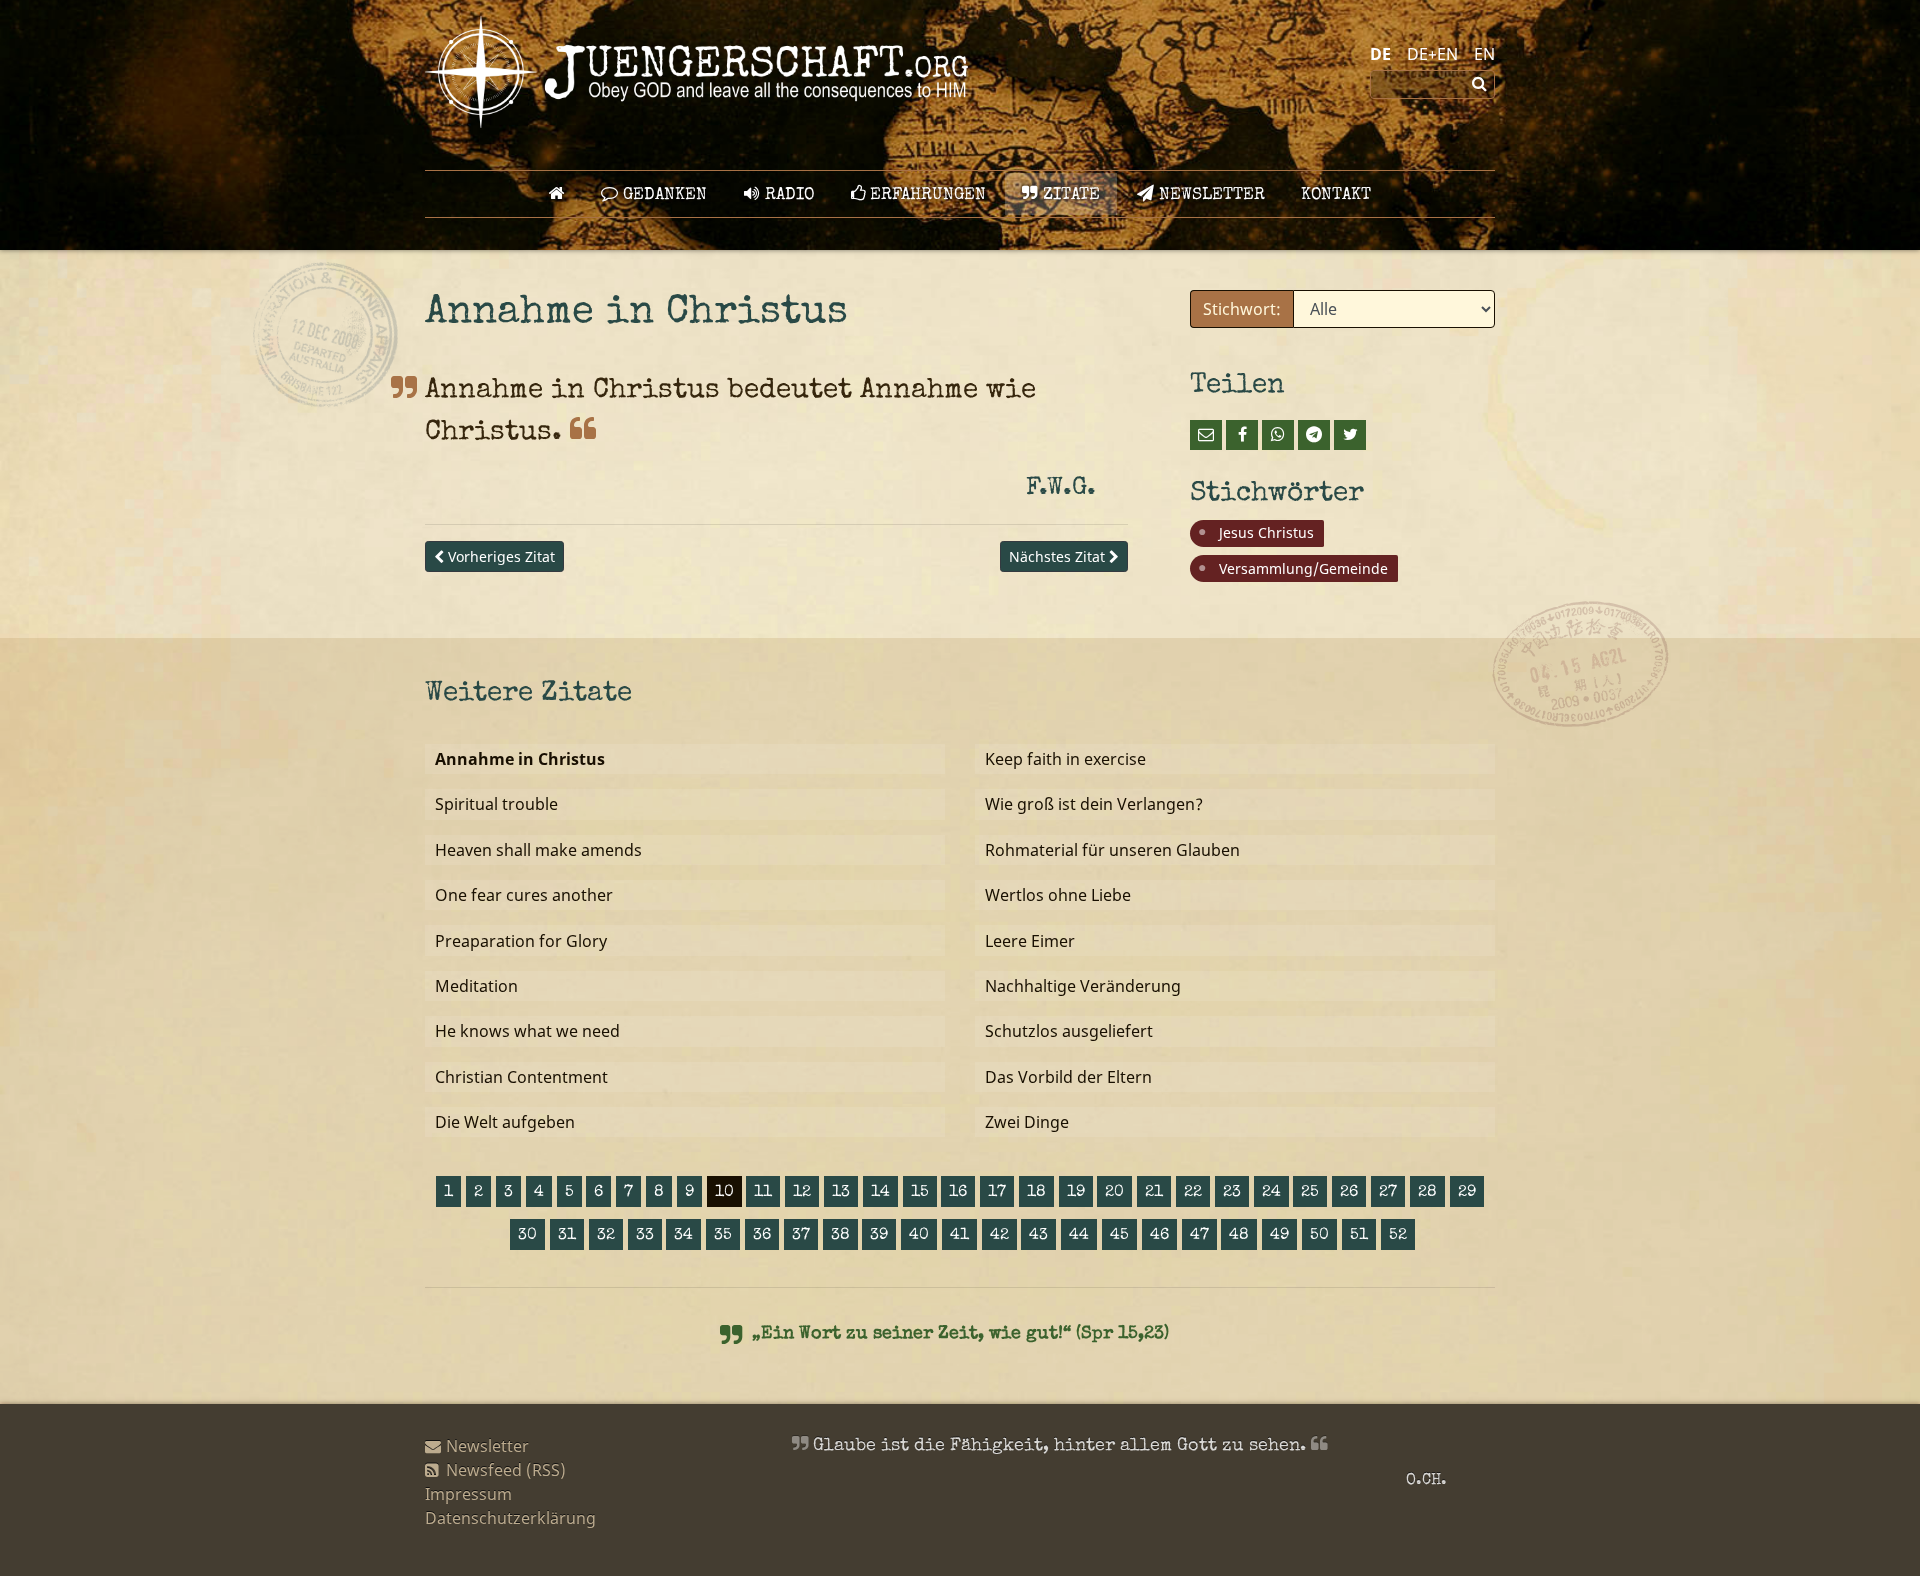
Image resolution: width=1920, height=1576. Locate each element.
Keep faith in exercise (1065, 759)
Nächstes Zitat (1059, 556)
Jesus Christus (1266, 532)
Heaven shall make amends (538, 850)
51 (1359, 1236)
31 (567, 1236)
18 (1036, 1193)
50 (1319, 1236)
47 (1199, 1236)
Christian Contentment (521, 1077)
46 (1159, 1236)
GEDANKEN (662, 195)
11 (763, 1193)
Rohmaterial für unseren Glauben (1112, 850)
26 (1349, 1193)
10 (724, 1193)
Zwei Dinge (1027, 1122)
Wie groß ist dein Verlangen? (1094, 804)
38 (840, 1236)
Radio (787, 195)
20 (1114, 1193)
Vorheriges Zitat (499, 556)
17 (997, 1193)
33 (645, 1236)
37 (801, 1236)
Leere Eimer (1030, 941)
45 (1119, 1236)
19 (1076, 1193)
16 (958, 1193)
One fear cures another (524, 895)
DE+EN (1432, 54)
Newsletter (1209, 195)
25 (1310, 1193)
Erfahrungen (925, 195)
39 (879, 1236)
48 (1239, 1236)
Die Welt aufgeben (505, 1122)
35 (723, 1236)
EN (1484, 54)
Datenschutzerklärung (510, 1518)
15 (920, 1193)
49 (1279, 1236)
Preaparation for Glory (521, 941)
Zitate (1069, 195)
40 (919, 1236)
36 (762, 1236)
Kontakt (1336, 195)
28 (1427, 1193)
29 (1467, 1193)
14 (880, 1193)
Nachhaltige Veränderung (1083, 986)
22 (1193, 1193)
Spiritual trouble (496, 804)
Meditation (476, 986)
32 (606, 1236)
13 (841, 1193)
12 (802, 1193)
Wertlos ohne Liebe (1058, 895)
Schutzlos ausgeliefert (1069, 1031)
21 (1154, 1193)
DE (1380, 54)
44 (1079, 1236)
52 (1398, 1236)
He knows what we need (527, 1031)
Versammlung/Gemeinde (1303, 568)
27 (1388, 1193)
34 (683, 1236)
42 (999, 1236)
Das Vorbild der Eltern (1068, 1077)
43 (1038, 1236)
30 (527, 1236)
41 (959, 1236)
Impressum (468, 1494)
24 (1271, 1193)
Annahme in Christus (520, 759)
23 (1232, 1193)
